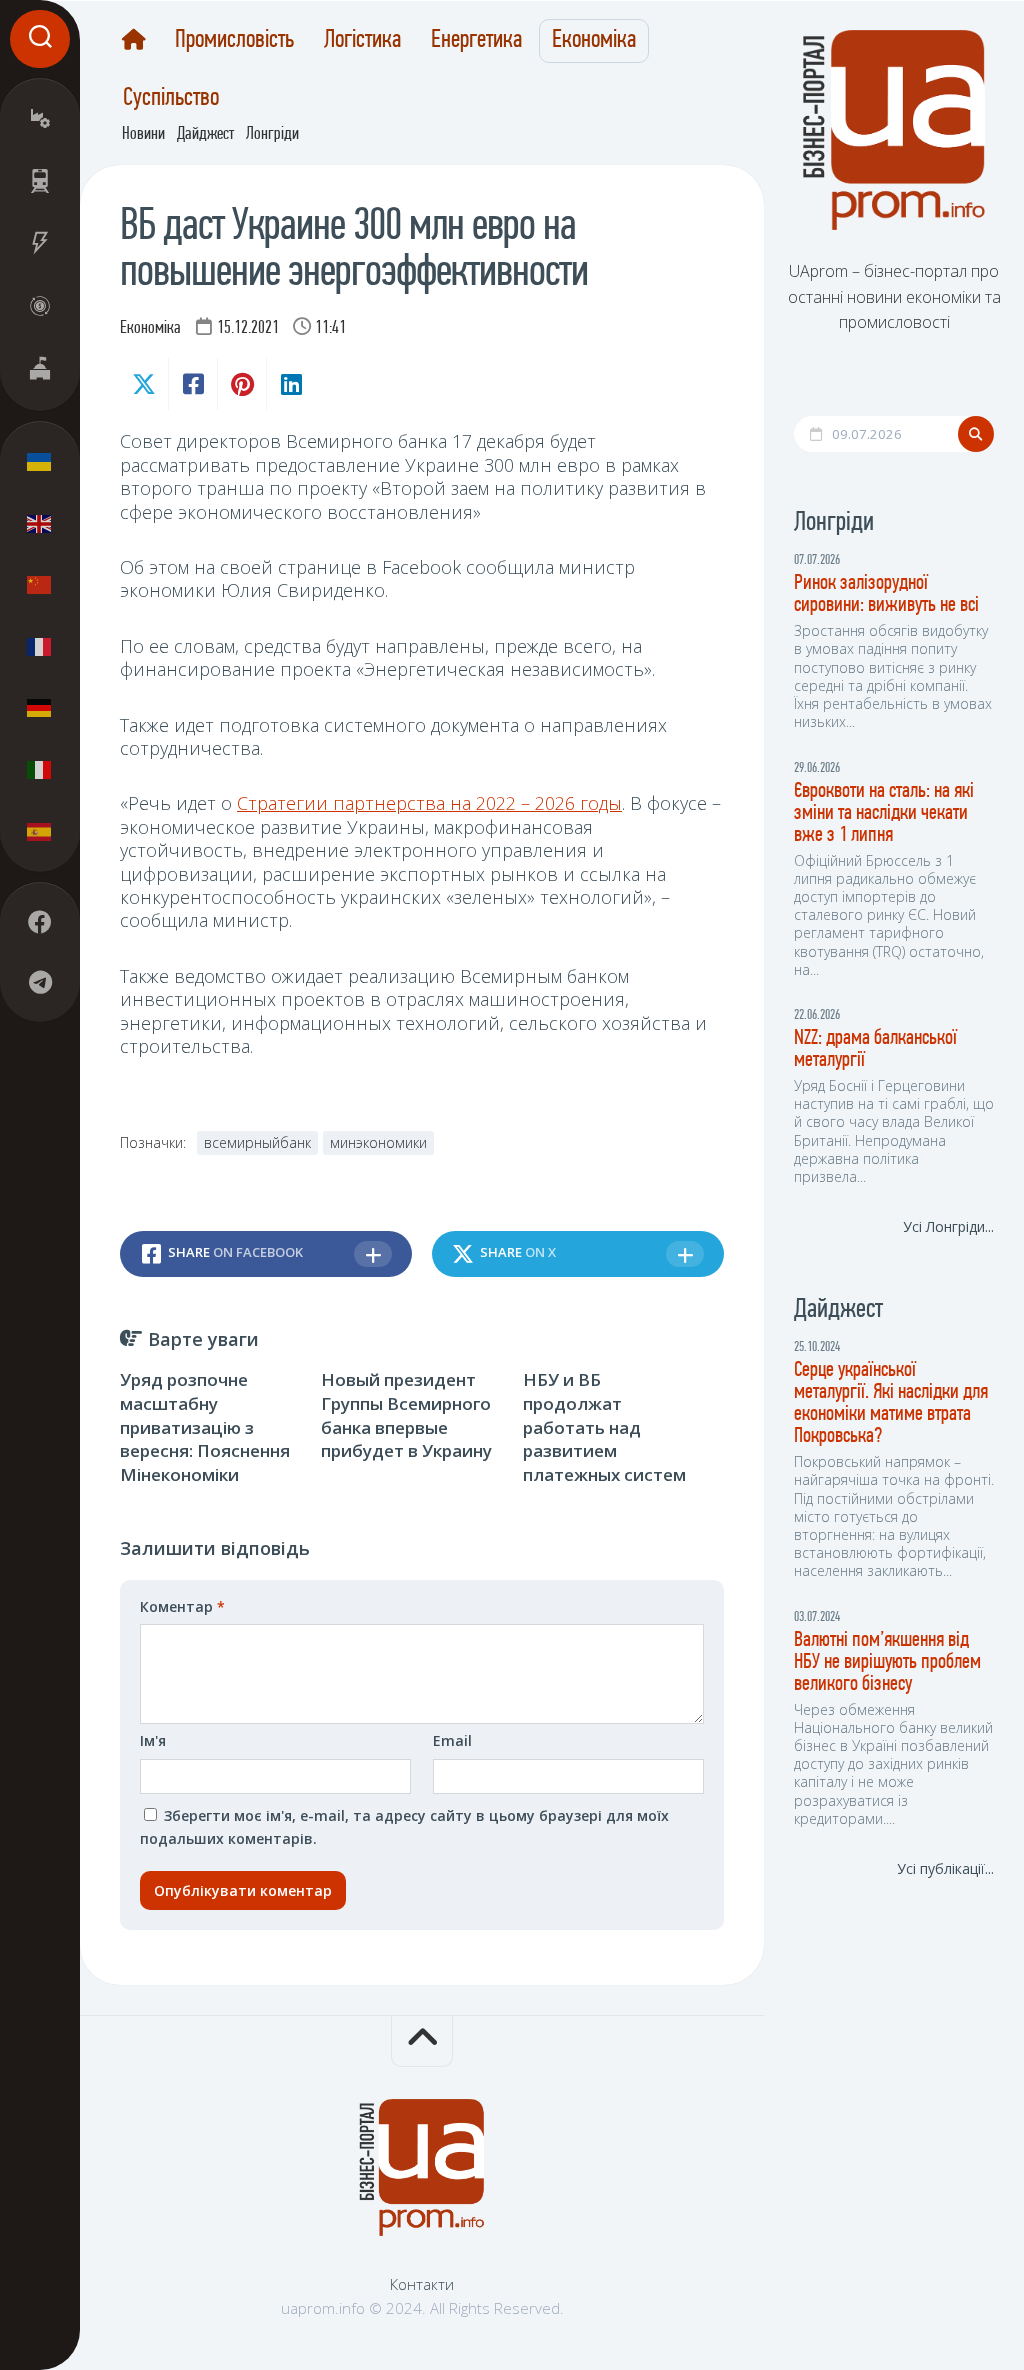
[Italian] (40, 769)
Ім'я (153, 1740)
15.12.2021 (248, 329)
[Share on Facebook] (192, 384)
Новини (143, 135)
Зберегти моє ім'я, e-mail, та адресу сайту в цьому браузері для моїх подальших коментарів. (404, 1827)
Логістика (362, 41)
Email (452, 1740)
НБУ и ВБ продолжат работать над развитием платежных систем (604, 1427)
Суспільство (171, 99)
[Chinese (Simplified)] (40, 585)
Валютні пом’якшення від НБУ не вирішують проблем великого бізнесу (887, 1662)
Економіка (594, 41)
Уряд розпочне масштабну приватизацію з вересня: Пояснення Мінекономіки (205, 1427)
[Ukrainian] (40, 462)
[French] (40, 646)
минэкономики (378, 1142)
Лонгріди (272, 135)
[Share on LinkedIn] (290, 384)
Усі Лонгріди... (948, 1226)
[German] (40, 708)
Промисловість (234, 41)
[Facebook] (40, 922)
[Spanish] (40, 831)
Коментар (182, 1606)
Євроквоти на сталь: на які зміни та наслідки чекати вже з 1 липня (884, 813)
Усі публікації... (945, 1868)
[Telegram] (40, 982)
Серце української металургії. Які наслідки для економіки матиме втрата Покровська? (891, 1403)
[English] (40, 523)
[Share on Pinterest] (241, 384)
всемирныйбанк (257, 1142)
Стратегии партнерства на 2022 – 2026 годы (429, 803)
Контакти (422, 2284)
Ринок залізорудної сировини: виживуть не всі (886, 594)
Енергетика (476, 41)
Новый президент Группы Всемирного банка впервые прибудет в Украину (406, 1415)
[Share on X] (144, 384)
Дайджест (205, 135)
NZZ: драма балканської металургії (875, 1049)
